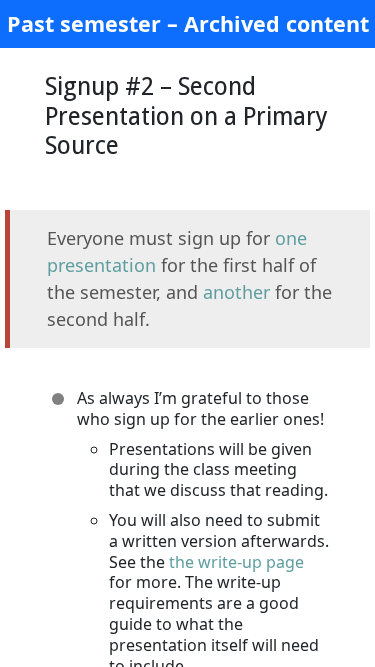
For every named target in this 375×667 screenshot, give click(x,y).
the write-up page (236, 562)
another (236, 292)
